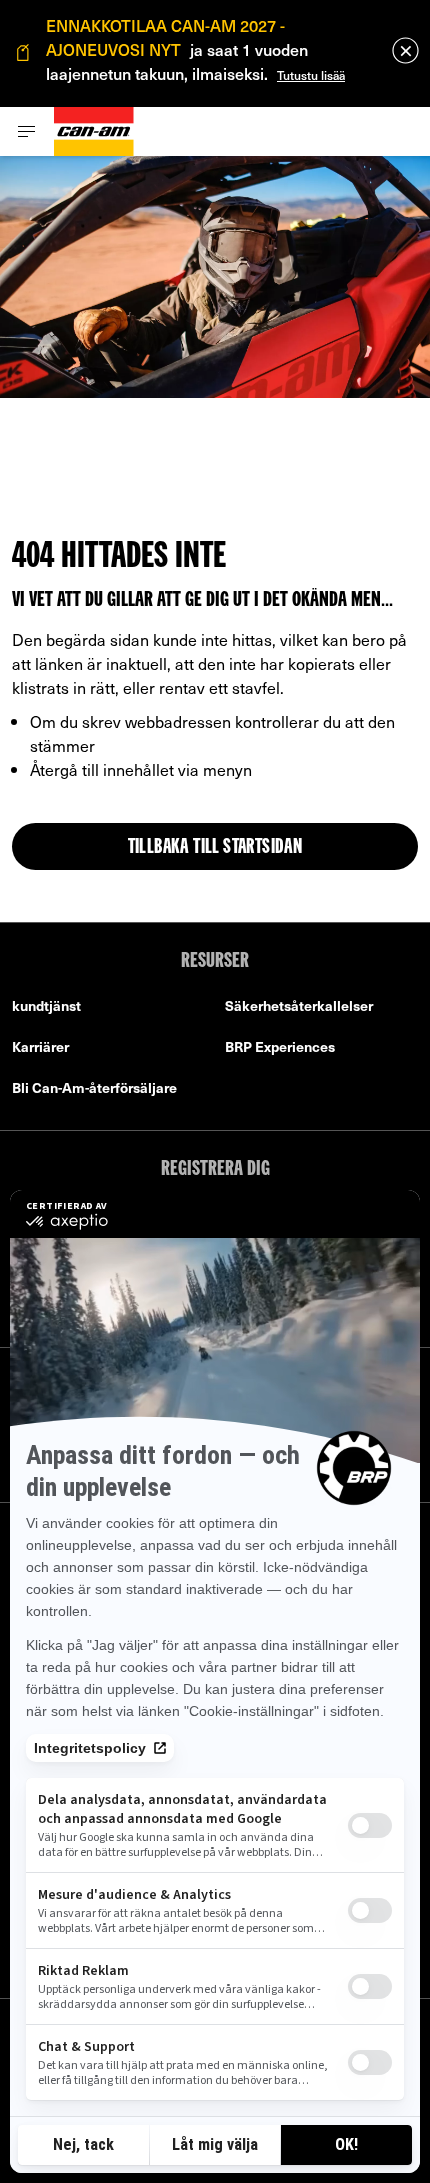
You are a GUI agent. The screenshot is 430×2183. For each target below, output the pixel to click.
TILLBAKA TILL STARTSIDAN (215, 848)
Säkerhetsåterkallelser (299, 1005)
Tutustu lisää (311, 75)
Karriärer (40, 1046)
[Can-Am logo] (94, 131)
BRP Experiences (280, 1046)
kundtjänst (46, 1005)
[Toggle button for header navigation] (27, 131)
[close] (405, 50)
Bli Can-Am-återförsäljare (94, 1087)
